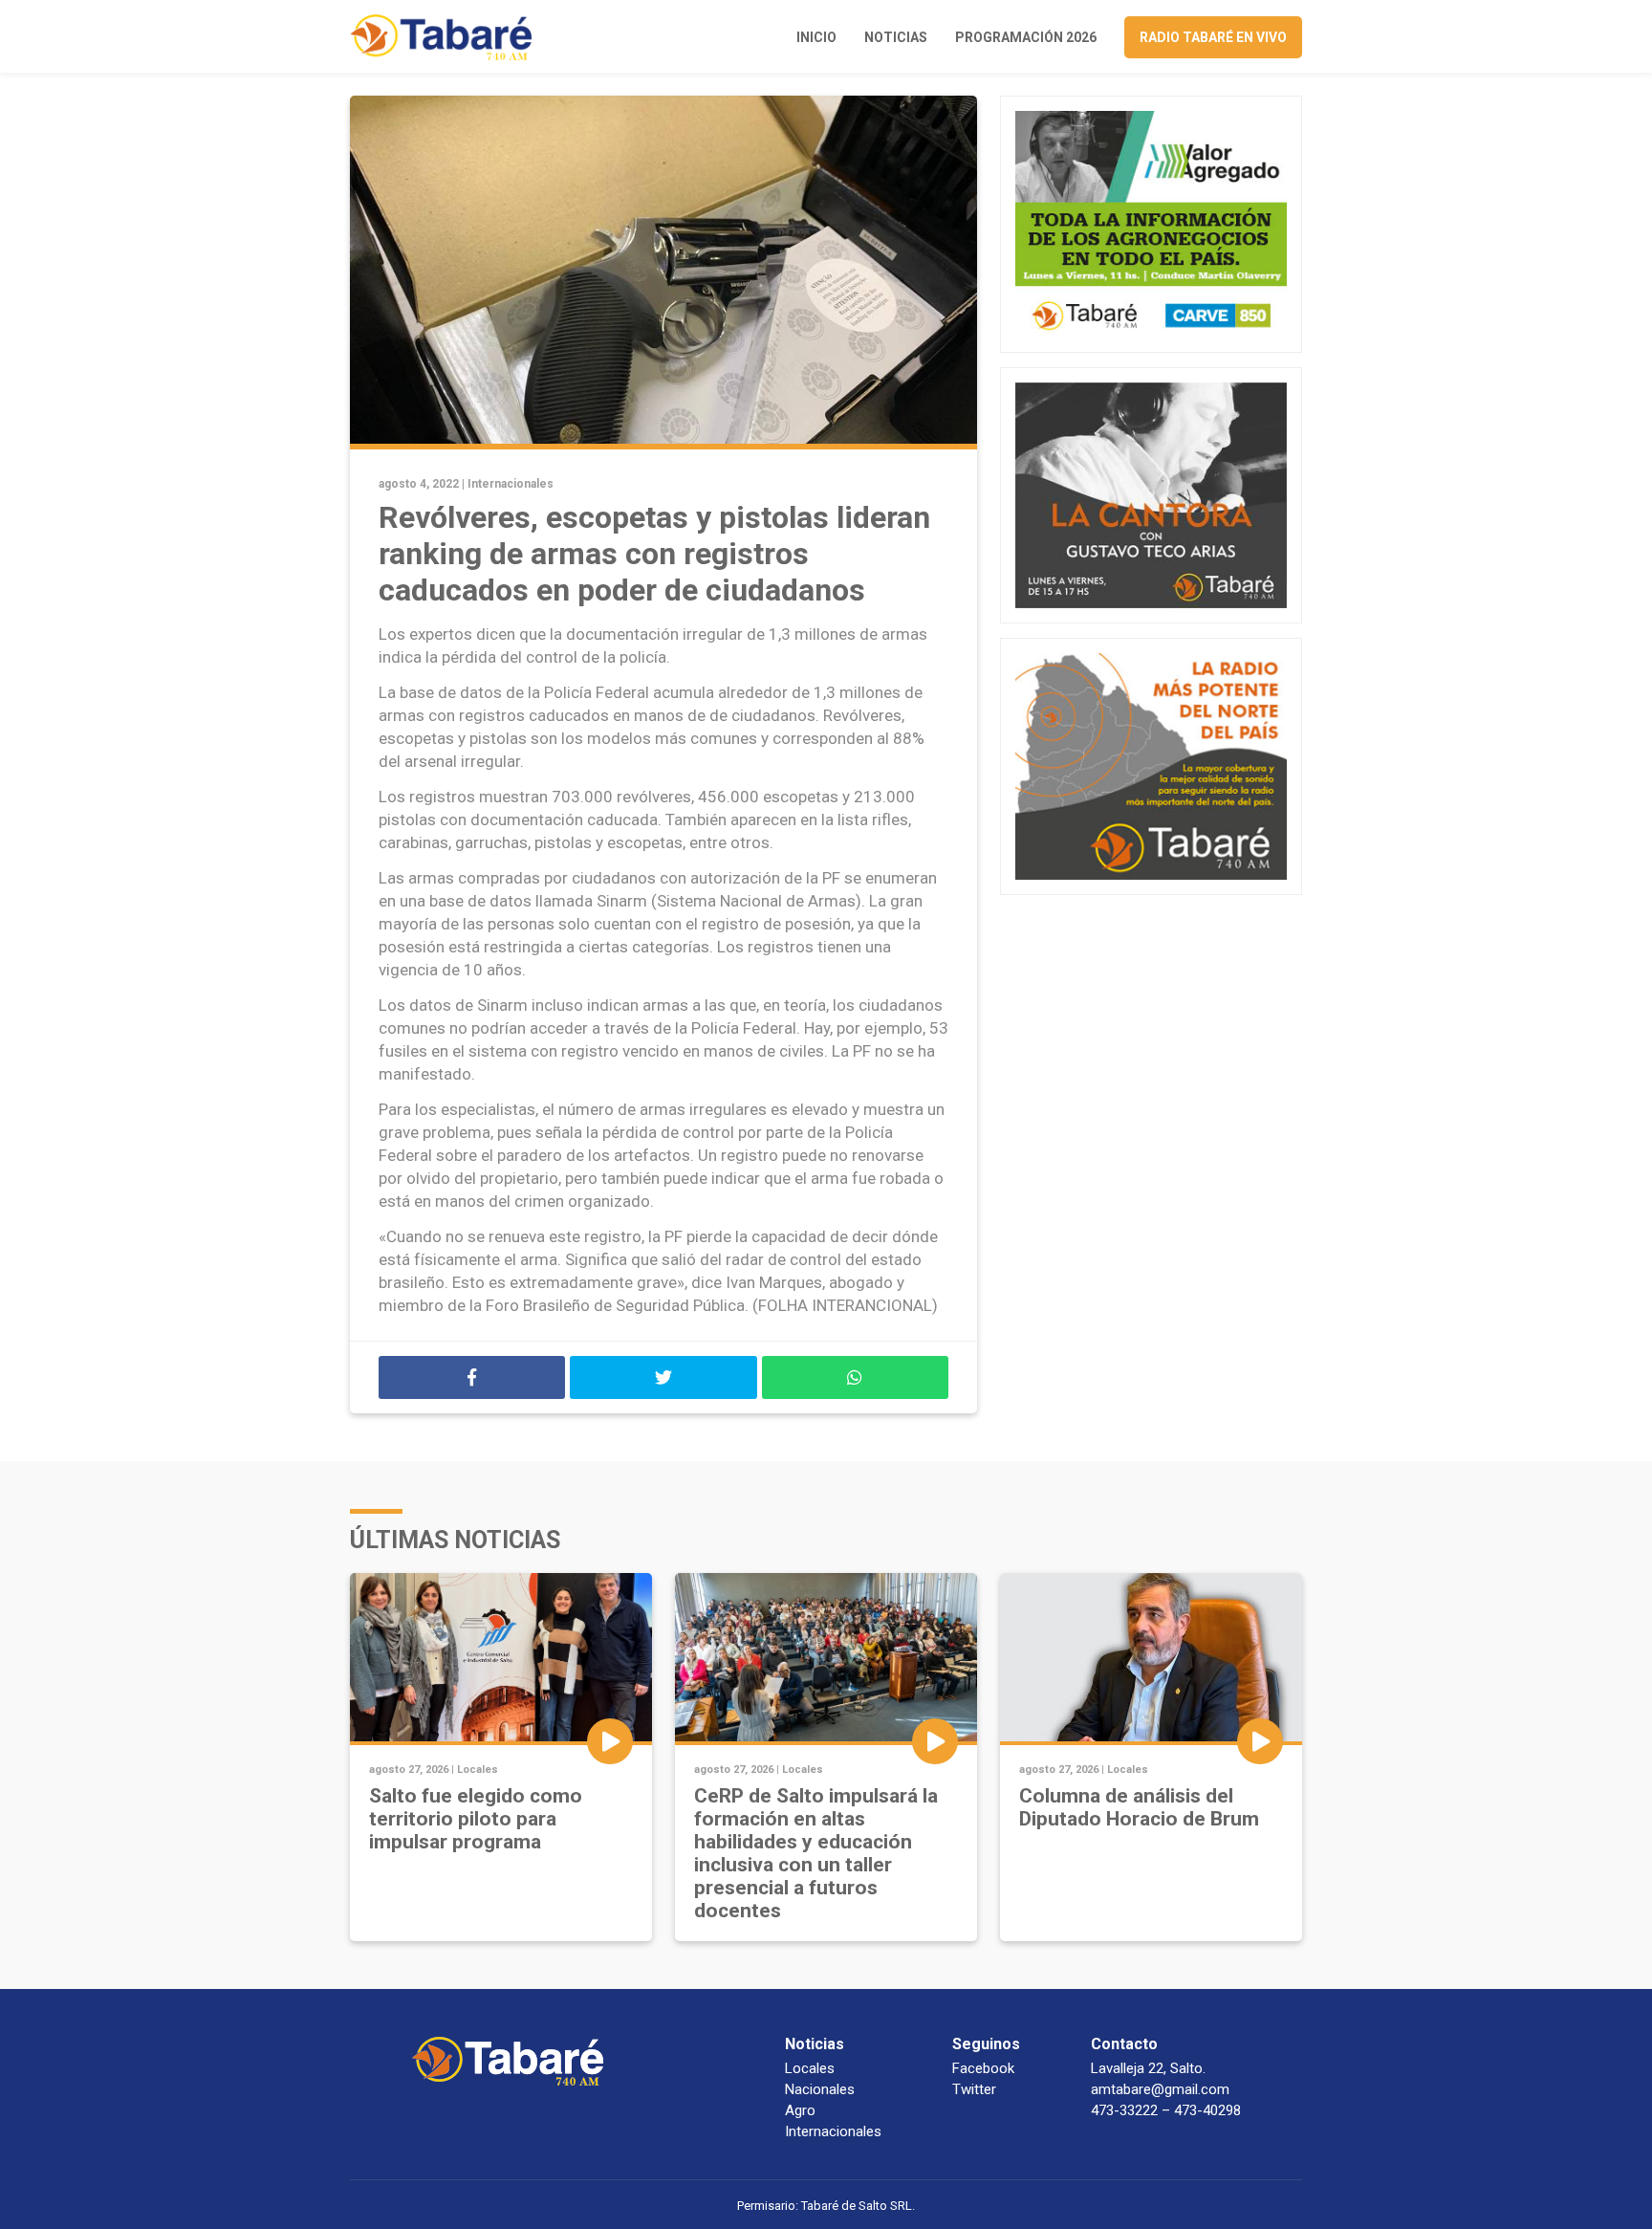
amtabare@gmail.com (1160, 2089)
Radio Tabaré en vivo (1213, 37)
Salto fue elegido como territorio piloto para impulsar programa (476, 1819)
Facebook (983, 2068)
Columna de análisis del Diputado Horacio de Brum (1139, 1807)
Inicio (816, 37)
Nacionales (820, 2089)
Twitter (974, 2089)
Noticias (896, 37)
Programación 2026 (1026, 37)
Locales (478, 1770)
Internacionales (511, 484)
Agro (800, 2110)
